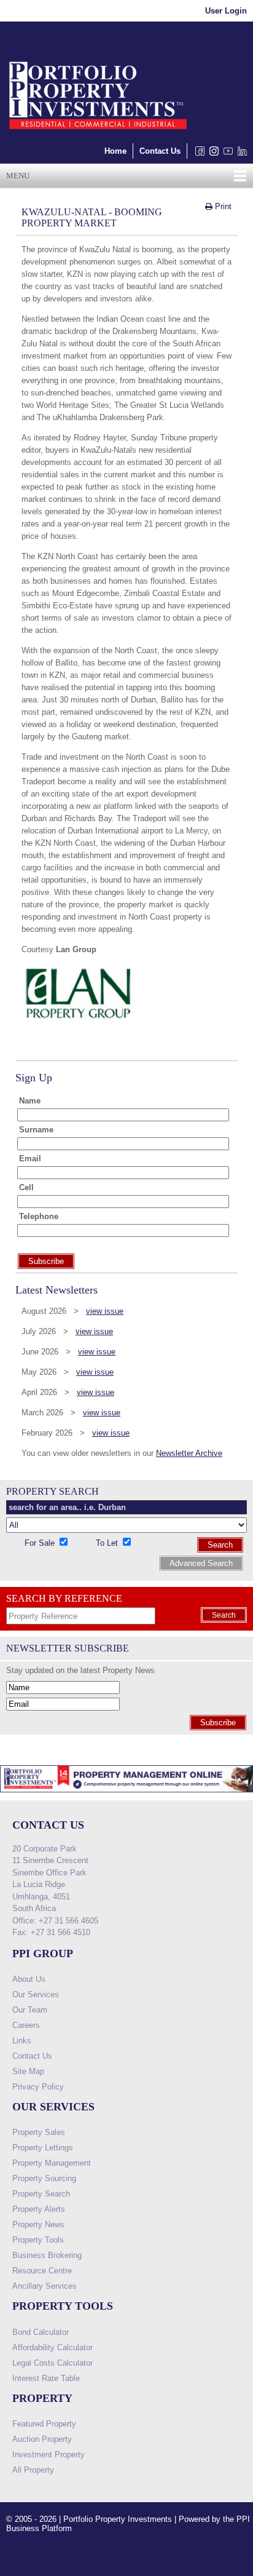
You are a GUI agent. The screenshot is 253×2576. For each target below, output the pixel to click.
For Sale (41, 1543)
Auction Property (42, 2439)
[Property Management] (126, 1796)
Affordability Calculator (53, 2347)
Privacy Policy (38, 2087)
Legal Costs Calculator (53, 2363)
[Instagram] (212, 154)
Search (220, 1545)
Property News (38, 2224)
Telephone (39, 1216)
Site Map (28, 2071)
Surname (36, 1130)
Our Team (30, 2010)
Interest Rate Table (46, 2378)
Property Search (41, 2194)
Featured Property (44, 2424)
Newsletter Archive (189, 1453)
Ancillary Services (45, 2286)
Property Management (52, 2163)
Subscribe (218, 1723)
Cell (26, 1187)
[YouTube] (226, 154)
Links (22, 2041)
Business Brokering (47, 2255)
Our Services (36, 1994)
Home (115, 151)
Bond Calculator (41, 2332)
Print (222, 206)
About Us (29, 1979)
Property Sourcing (44, 2178)
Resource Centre (42, 2271)
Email (30, 1159)
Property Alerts (39, 2209)
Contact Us (160, 151)
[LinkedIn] (240, 154)
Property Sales (39, 2132)
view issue (105, 1311)
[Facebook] (197, 154)
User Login (226, 11)
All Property (33, 2470)
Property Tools (38, 2240)
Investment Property (49, 2455)
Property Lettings (43, 2148)
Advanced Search (201, 1563)
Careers (26, 2025)
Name (30, 1101)
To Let (108, 1543)
